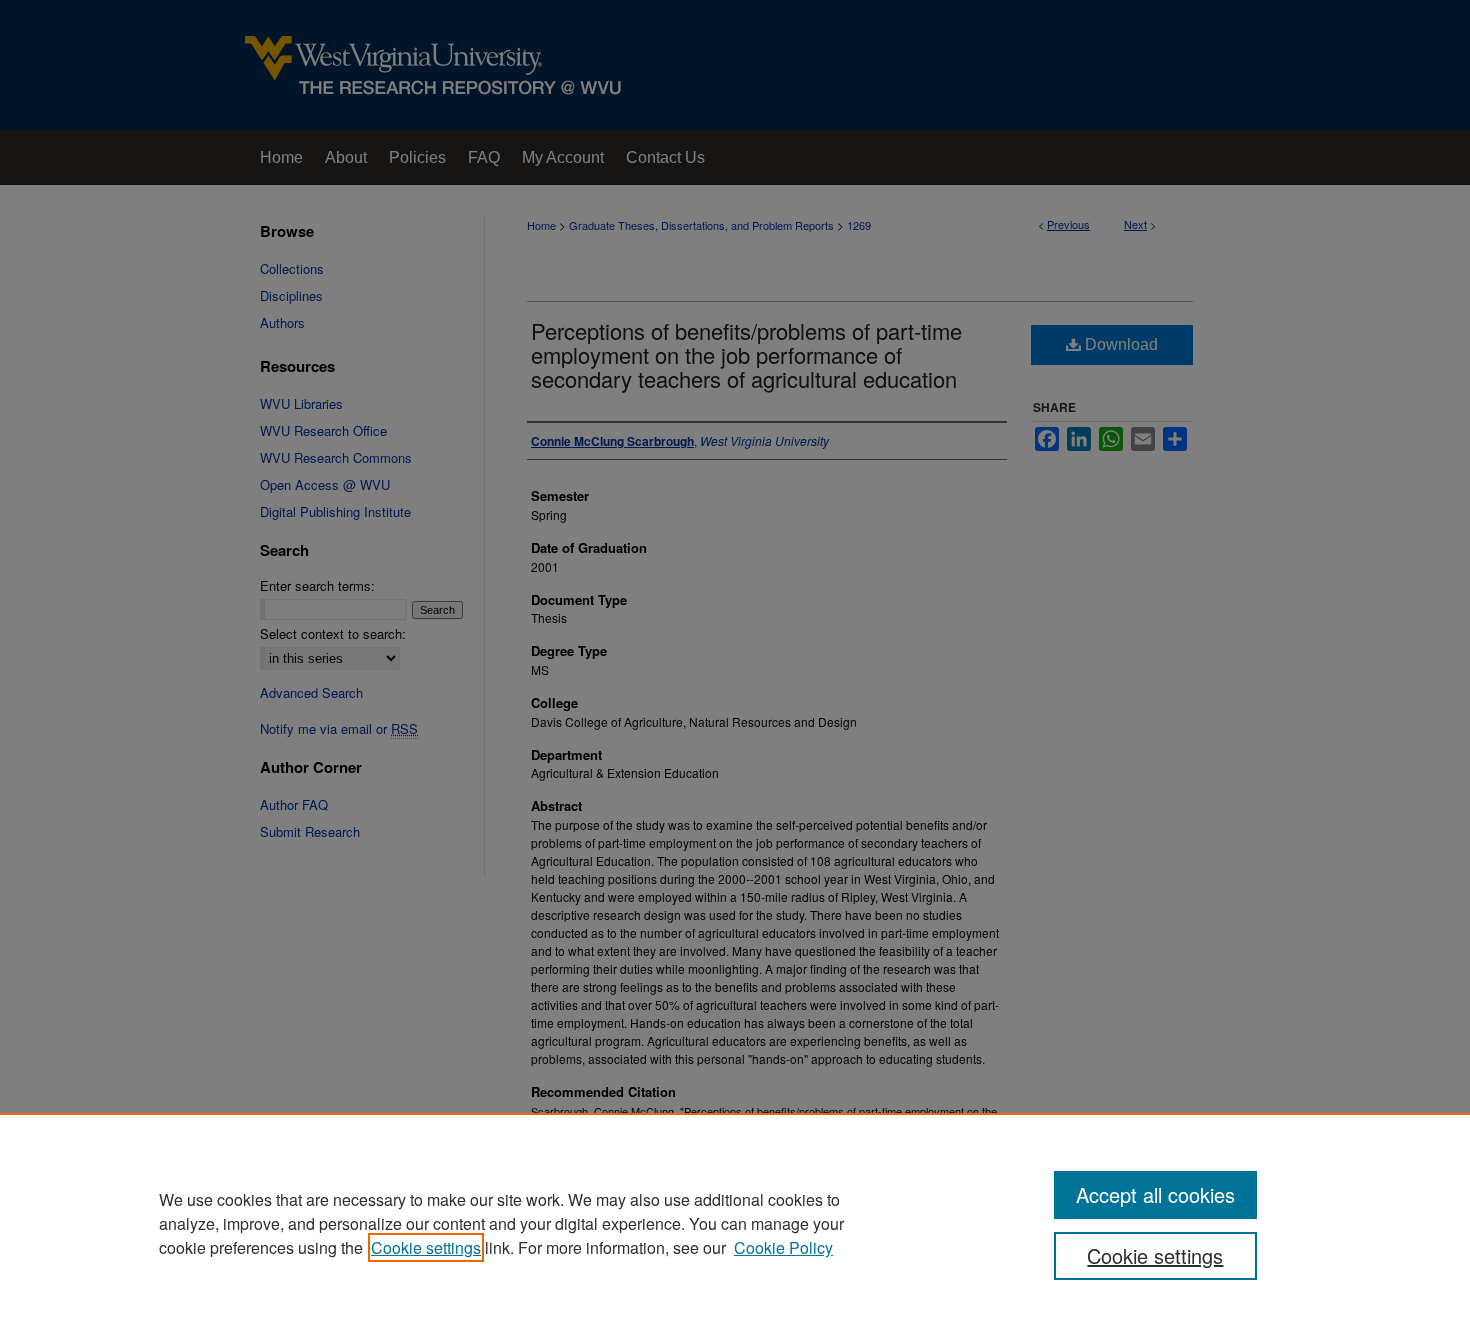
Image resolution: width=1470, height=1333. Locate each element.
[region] (735, 1223)
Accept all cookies (1155, 1194)
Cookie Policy (783, 1247)
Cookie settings (426, 1247)
